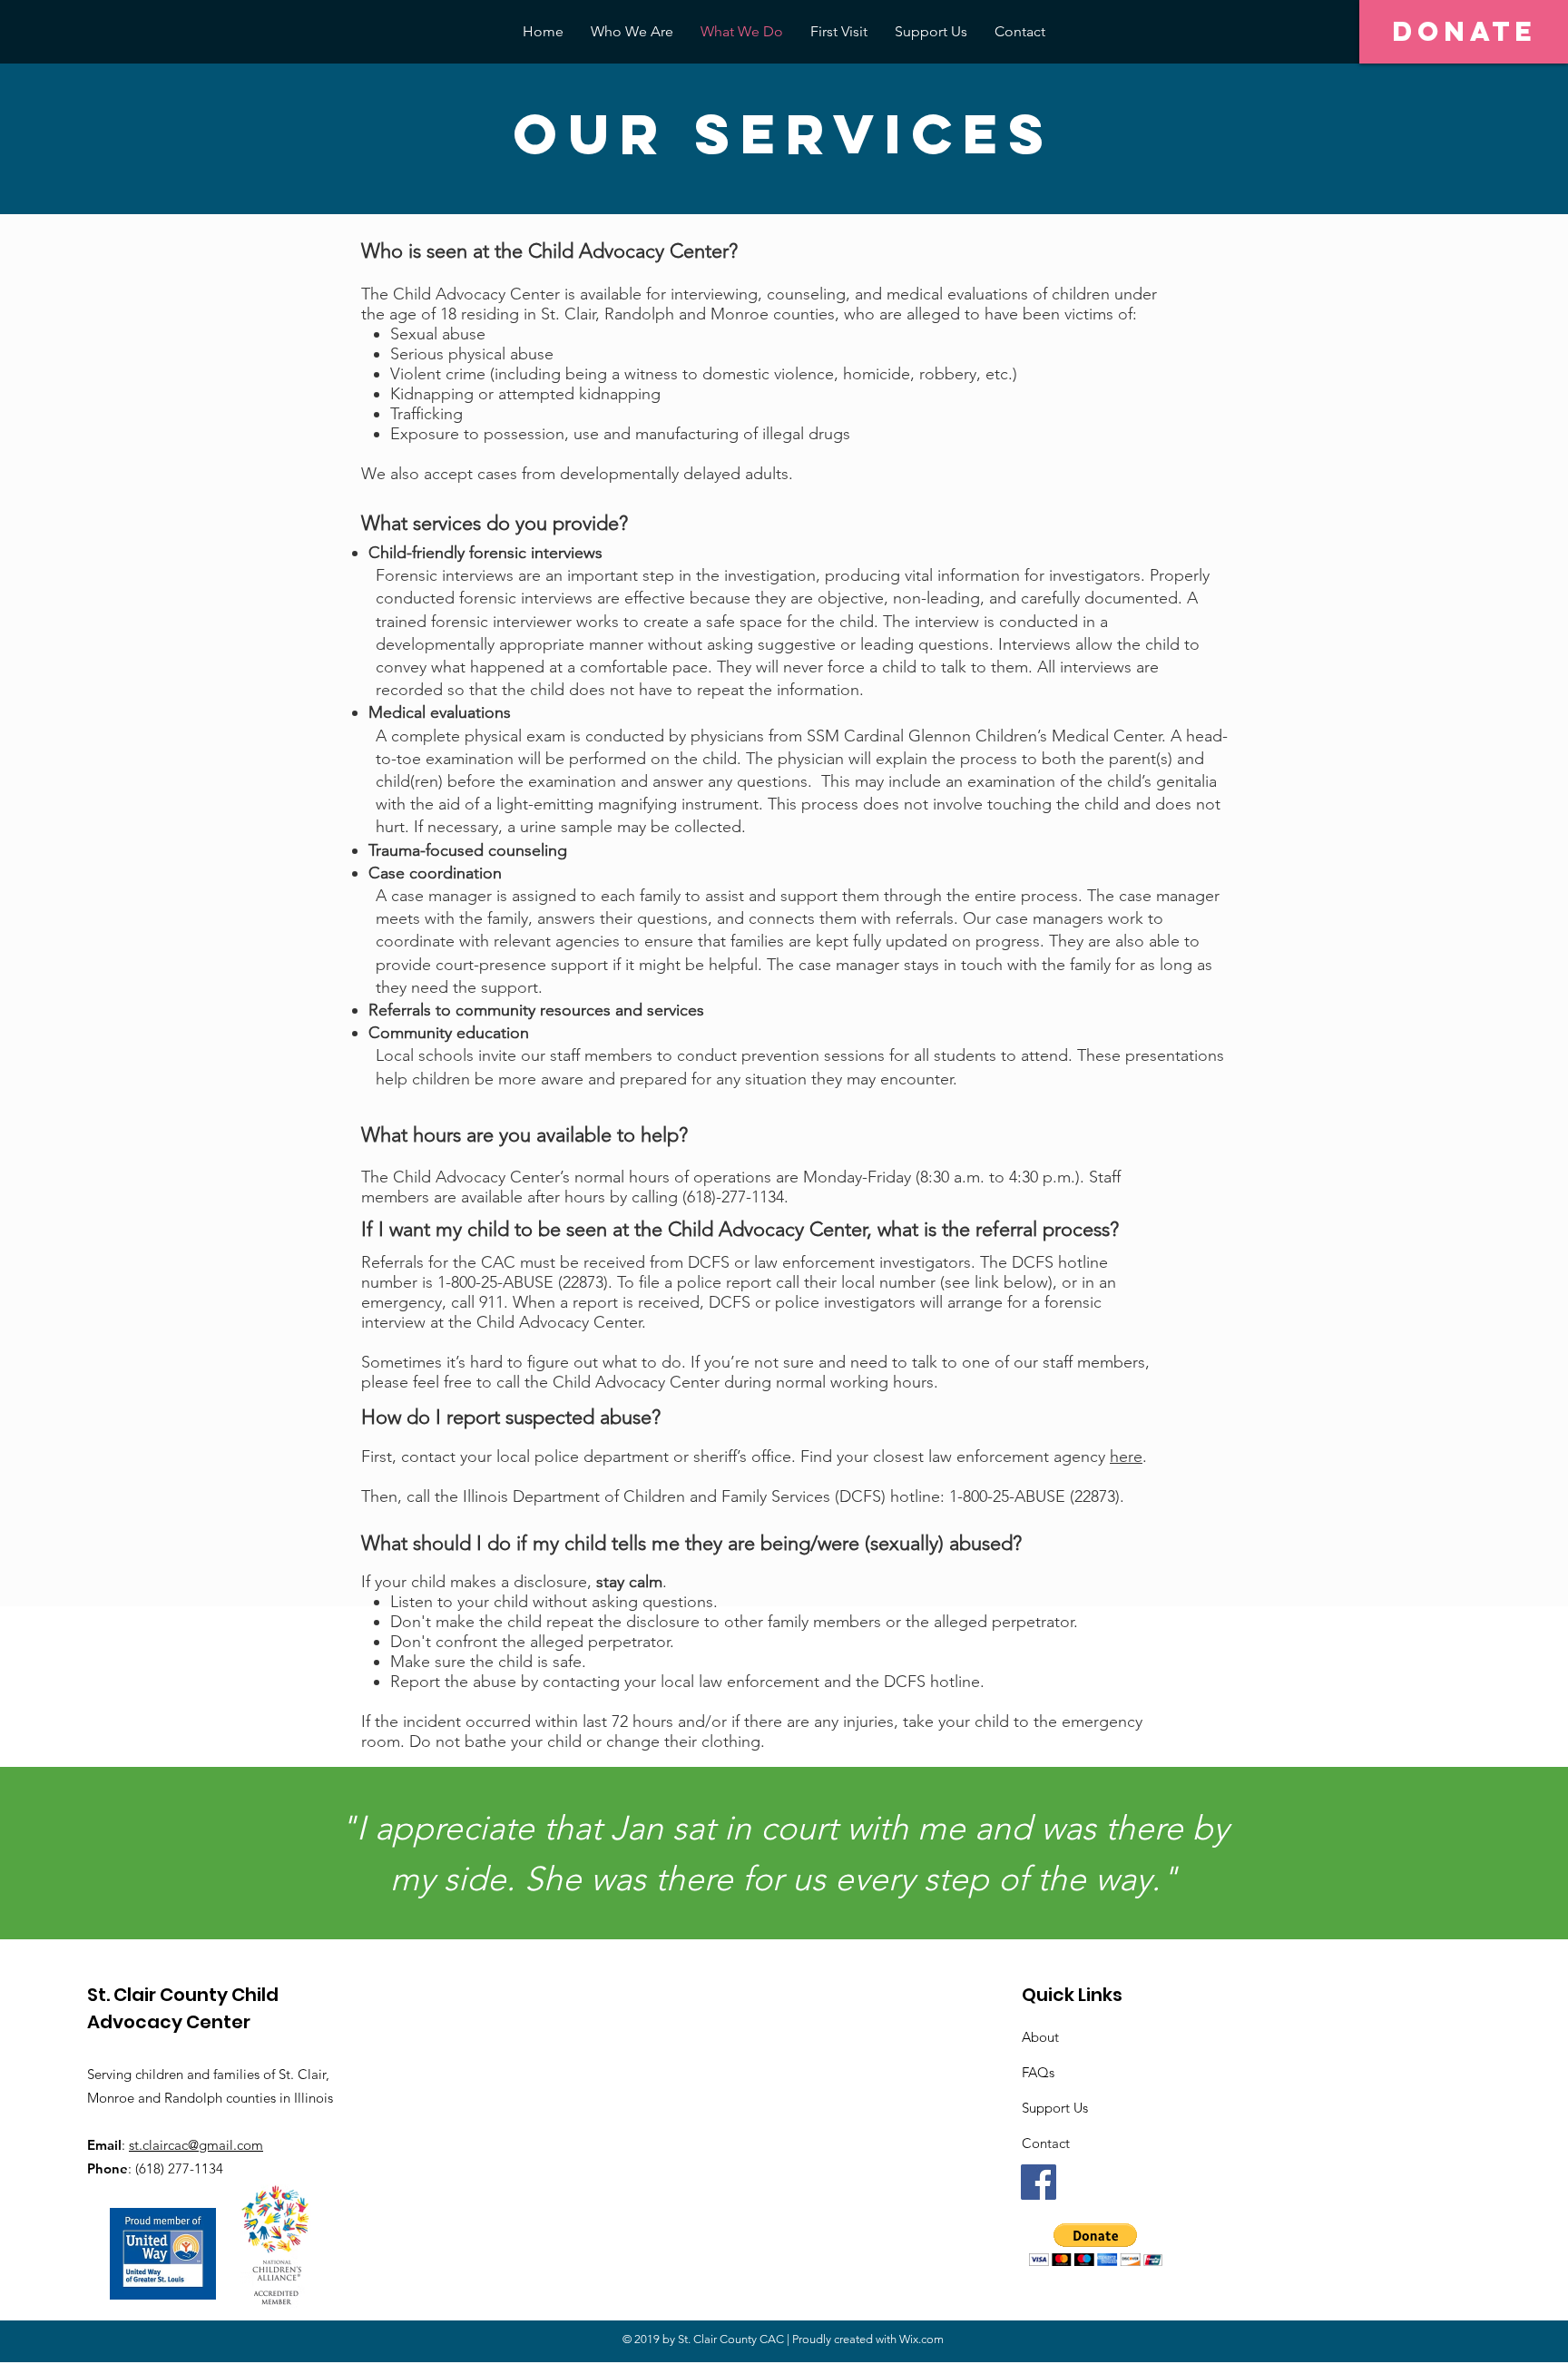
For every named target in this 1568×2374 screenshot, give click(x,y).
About (1040, 2037)
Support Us (1055, 2108)
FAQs (1038, 2072)
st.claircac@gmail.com (196, 2145)
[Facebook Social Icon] (1039, 2182)
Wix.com (921, 2339)
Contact (1046, 2143)
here (1126, 1457)
